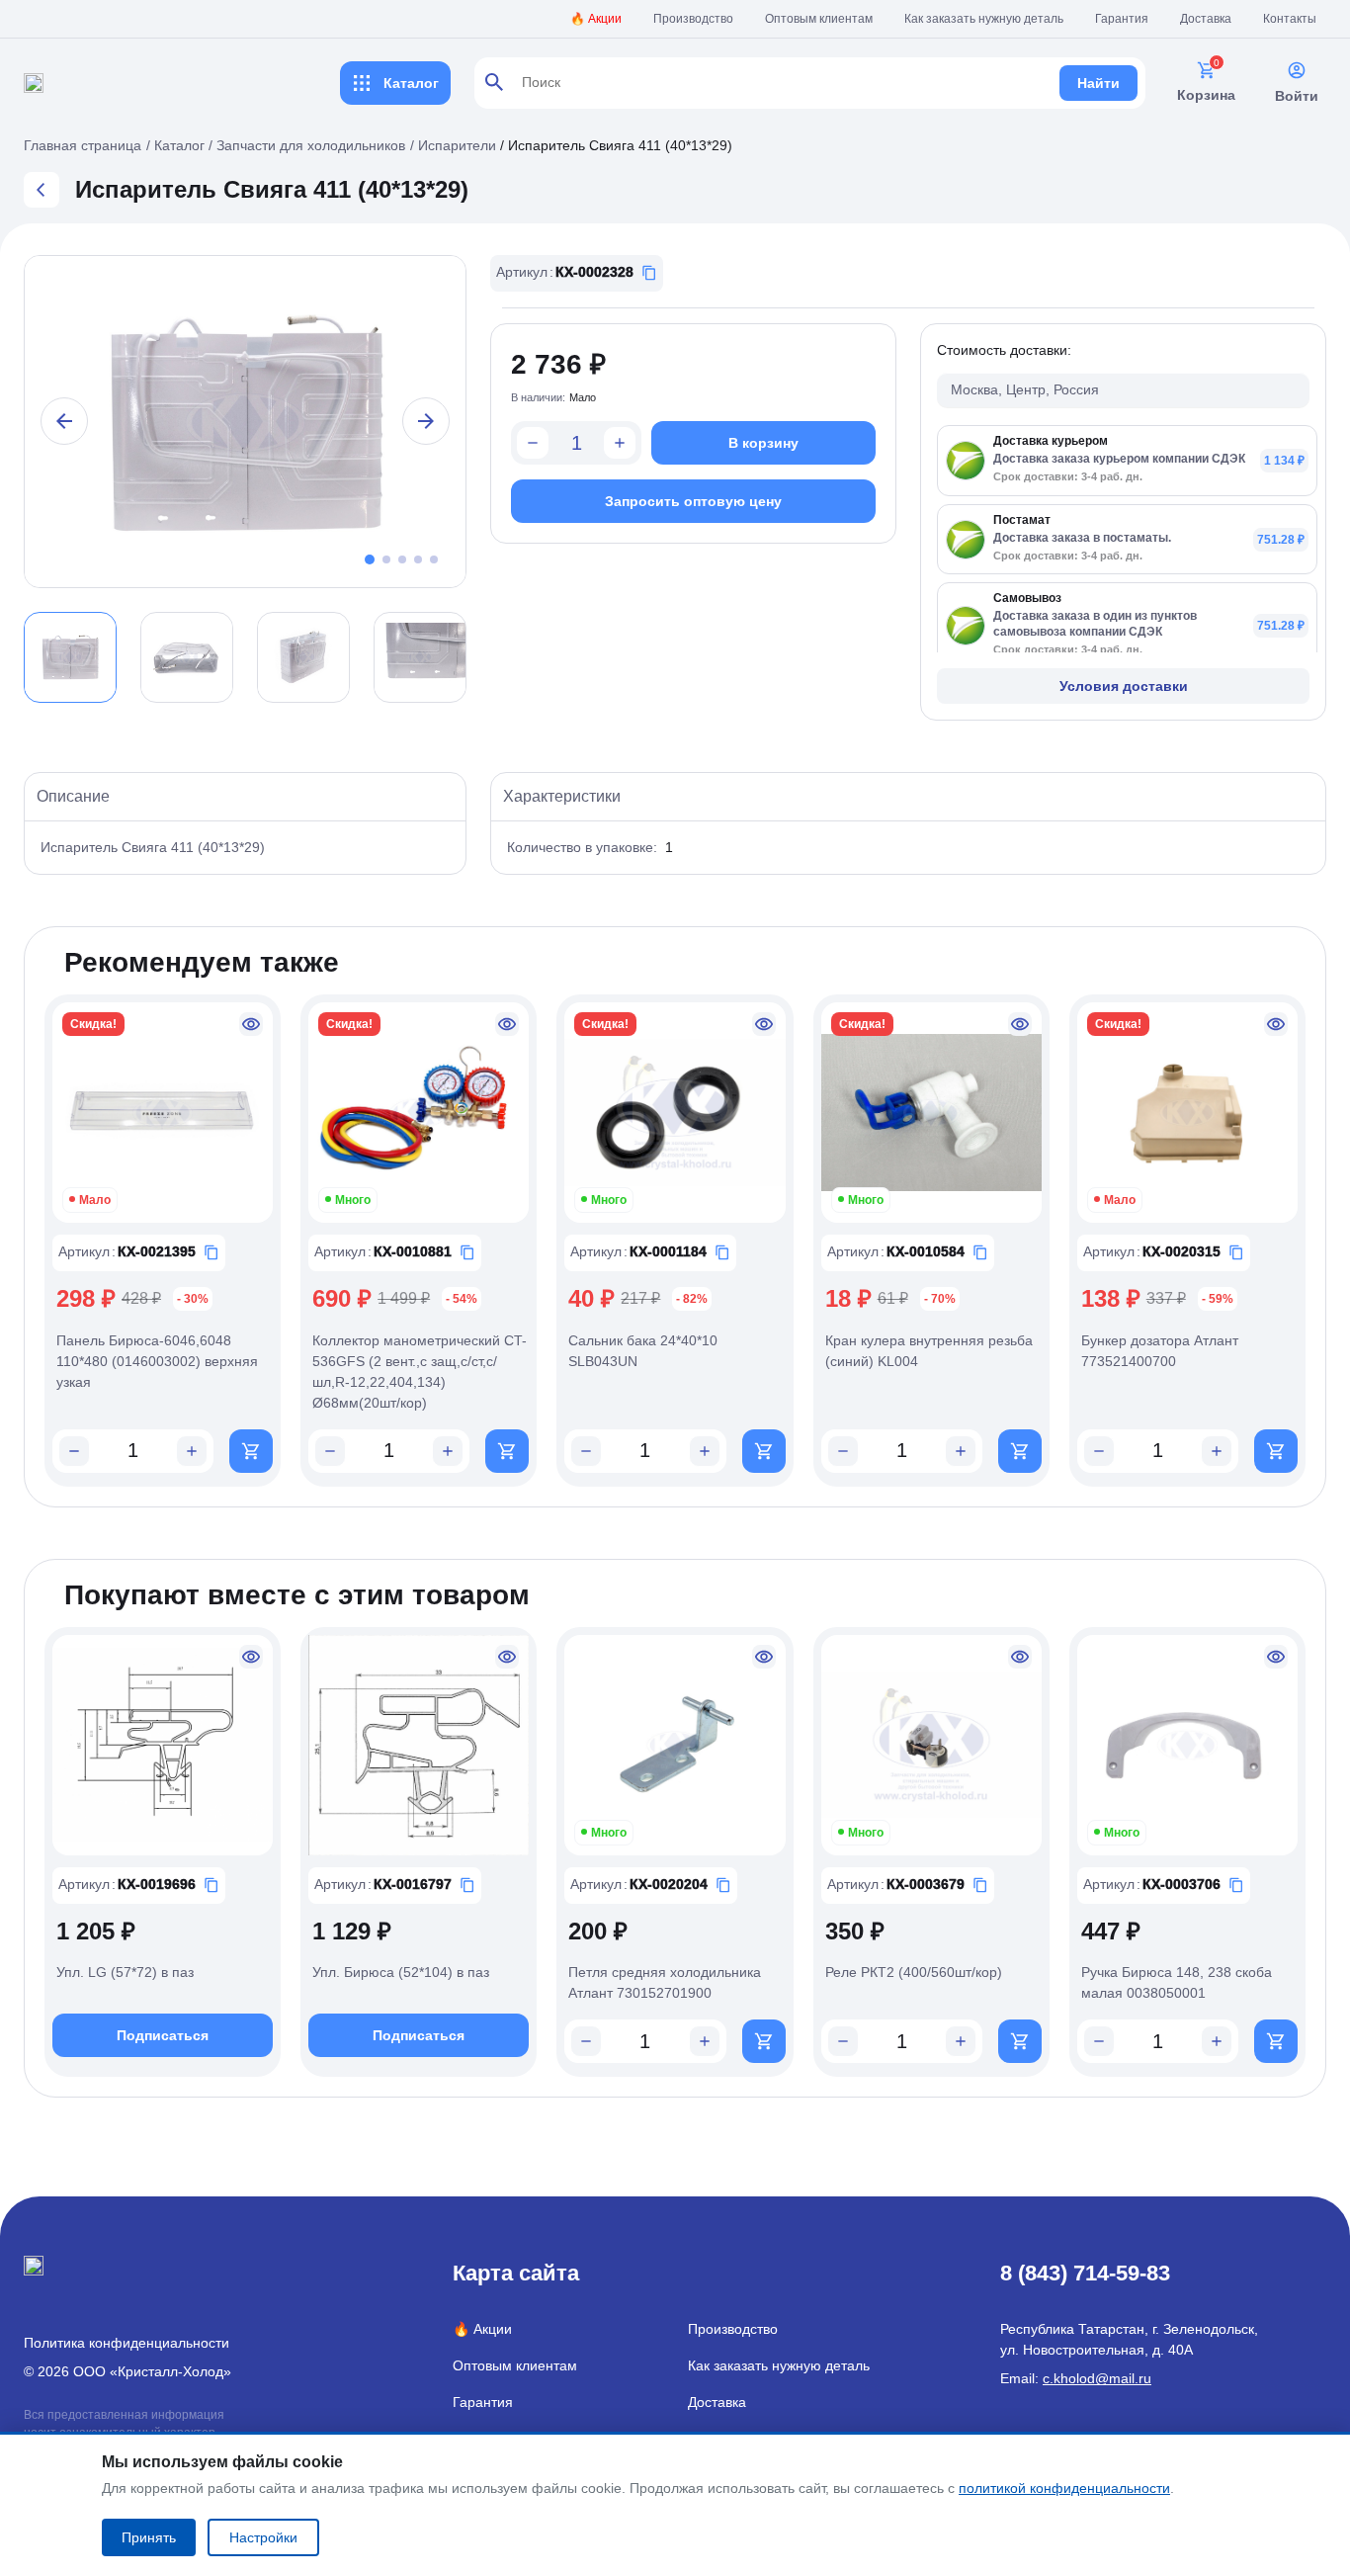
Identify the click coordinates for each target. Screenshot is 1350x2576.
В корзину (763, 443)
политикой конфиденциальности (1064, 2488)
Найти (1098, 83)
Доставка (1206, 19)
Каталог (411, 83)
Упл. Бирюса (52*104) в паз (401, 1972)
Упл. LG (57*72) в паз (125, 1972)
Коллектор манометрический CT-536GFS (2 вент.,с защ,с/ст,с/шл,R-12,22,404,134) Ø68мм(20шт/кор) (420, 1372)
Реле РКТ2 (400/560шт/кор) (914, 1972)
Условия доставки (1124, 686)
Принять (149, 2537)
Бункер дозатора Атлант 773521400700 (1160, 1351)
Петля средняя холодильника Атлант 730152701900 (665, 1982)
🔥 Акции (596, 19)
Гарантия (1122, 19)
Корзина (1206, 95)
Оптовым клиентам (819, 19)
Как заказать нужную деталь (984, 19)
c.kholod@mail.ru (1097, 2378)
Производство (693, 19)
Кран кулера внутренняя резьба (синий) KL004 (929, 1351)
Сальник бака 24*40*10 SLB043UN (643, 1351)
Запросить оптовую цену (693, 501)
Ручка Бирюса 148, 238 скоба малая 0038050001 (1177, 1982)
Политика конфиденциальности (127, 2343)
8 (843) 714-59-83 (1085, 2273)
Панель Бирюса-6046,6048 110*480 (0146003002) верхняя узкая (157, 1361)
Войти (1297, 96)
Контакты (1290, 19)
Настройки (263, 2537)
